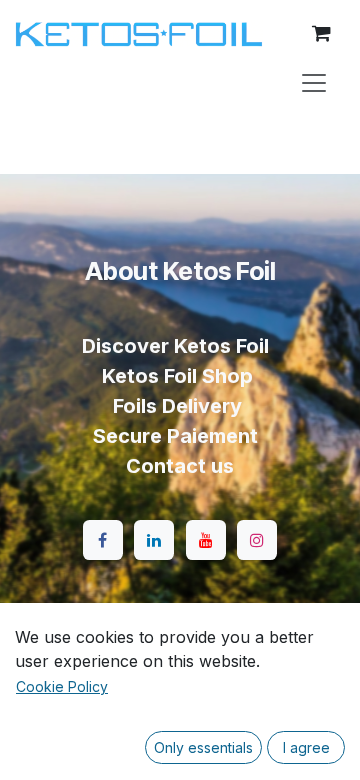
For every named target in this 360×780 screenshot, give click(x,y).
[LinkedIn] (154, 540)
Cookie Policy (62, 686)
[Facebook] (103, 540)
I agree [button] (306, 747)
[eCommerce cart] (321, 33)
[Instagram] (257, 540)
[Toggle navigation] (314, 82)
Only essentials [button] (203, 747)
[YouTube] (206, 540)
